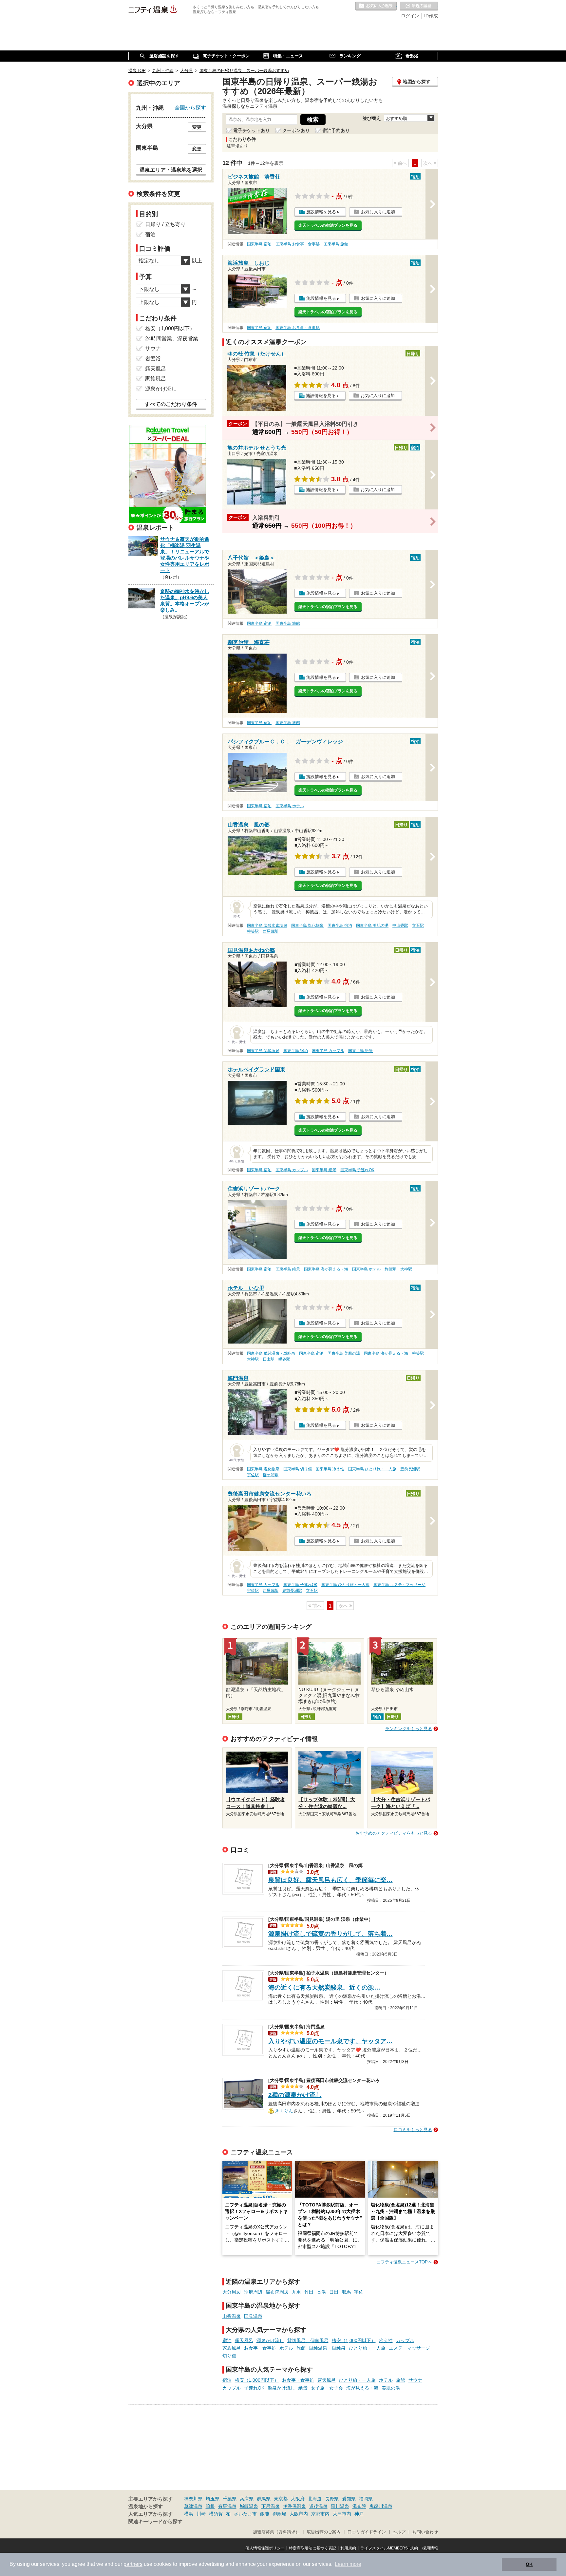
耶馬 (346, 2292)
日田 (334, 2292)
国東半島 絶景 (360, 1051)
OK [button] (529, 2564)
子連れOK (254, 2388)
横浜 (189, 2514)
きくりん (284, 2110)
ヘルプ (399, 2532)
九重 (296, 2292)
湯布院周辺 (277, 2292)
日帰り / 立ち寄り (165, 224)
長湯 (321, 2292)
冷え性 (386, 2340)
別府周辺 (253, 2292)
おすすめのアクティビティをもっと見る (394, 1833)
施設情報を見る (321, 212)
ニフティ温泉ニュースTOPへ (404, 2262)
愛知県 (349, 2499)
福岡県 (366, 2499)
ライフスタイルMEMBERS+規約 (389, 2548)
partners (133, 2564)
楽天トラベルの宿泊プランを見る (328, 225)
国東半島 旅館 (336, 244)
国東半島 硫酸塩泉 (263, 1051)
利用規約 (348, 2548)
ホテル (286, 2348)
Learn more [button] (348, 2564)
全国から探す (190, 107)
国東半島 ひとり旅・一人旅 (372, 1469)
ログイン (410, 16)
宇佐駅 (253, 1475)
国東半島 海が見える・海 (326, 1269)
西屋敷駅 (271, 931)
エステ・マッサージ (409, 2348)
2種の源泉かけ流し (295, 2095)
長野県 (332, 2499)
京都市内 (320, 2514)
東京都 (281, 2499)
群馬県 (264, 2499)
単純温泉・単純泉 (327, 2348)
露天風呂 (244, 2340)
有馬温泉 (227, 2506)
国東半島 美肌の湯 (372, 925)
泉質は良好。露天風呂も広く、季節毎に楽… (330, 1880)
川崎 (201, 2514)
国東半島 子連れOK (357, 1170)
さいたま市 (245, 2514)
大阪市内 (299, 2514)
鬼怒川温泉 (381, 2506)
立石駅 (418, 925)
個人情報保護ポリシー (265, 2548)
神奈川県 (193, 2499)
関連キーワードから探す (155, 2522)
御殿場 (279, 2514)
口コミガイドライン (367, 2532)
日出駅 (269, 1359)
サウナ (415, 2380)
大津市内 (342, 2514)
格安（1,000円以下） (354, 2340)
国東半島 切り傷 (298, 1469)
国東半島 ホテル (290, 806)
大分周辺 (232, 2292)
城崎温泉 (249, 2506)
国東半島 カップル (328, 1051)
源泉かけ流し (270, 2340)
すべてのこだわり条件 (171, 404)
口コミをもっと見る (413, 2130)
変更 (197, 127)
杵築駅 (253, 931)
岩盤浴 (153, 359)
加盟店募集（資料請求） (276, 2532)
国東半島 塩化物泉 (307, 925)
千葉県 (230, 2499)
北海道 (315, 2499)
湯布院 (359, 2506)
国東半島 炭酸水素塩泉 (267, 925)
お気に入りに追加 (378, 212)
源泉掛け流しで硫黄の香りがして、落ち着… (330, 1934)
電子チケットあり (252, 130)
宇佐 (359, 2292)
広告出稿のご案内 (324, 2532)
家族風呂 (232, 2348)
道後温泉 (318, 2506)
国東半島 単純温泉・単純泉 (271, 1353)
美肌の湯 (391, 2388)
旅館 (301, 2348)
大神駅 (406, 1269)
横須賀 (216, 2514)
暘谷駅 (284, 1359)
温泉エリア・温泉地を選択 (171, 170)
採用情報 (430, 2548)
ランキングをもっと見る (409, 1729)
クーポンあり (296, 130)
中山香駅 (400, 925)
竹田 (309, 2292)
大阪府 (298, 2499)
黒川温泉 (340, 2506)
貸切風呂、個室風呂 (308, 2340)
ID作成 (431, 16)
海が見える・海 (362, 2388)
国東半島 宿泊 (259, 244)
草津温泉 (193, 2506)
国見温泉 (253, 2316)
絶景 (303, 2388)
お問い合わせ (425, 2532)
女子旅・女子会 (327, 2388)
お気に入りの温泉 (376, 6)
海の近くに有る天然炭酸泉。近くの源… (324, 1987)
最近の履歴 (419, 6)
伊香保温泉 (294, 2506)
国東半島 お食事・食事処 (298, 244)
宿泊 (227, 2340)
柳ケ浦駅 (271, 1475)
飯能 (265, 2514)
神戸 (359, 2514)
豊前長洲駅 (410, 1469)
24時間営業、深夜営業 (172, 339)
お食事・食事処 (260, 2348)
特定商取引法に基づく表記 (312, 2548)
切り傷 (229, 2356)
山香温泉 (232, 2316)
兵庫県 (247, 2499)
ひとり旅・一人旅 (367, 2348)
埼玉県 (213, 2499)
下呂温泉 (271, 2506)
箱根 (210, 2506)
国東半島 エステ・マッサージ (399, 1585)
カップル (405, 2340)
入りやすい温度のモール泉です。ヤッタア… (330, 2041)
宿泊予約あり (336, 130)
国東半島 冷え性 (330, 1469)
